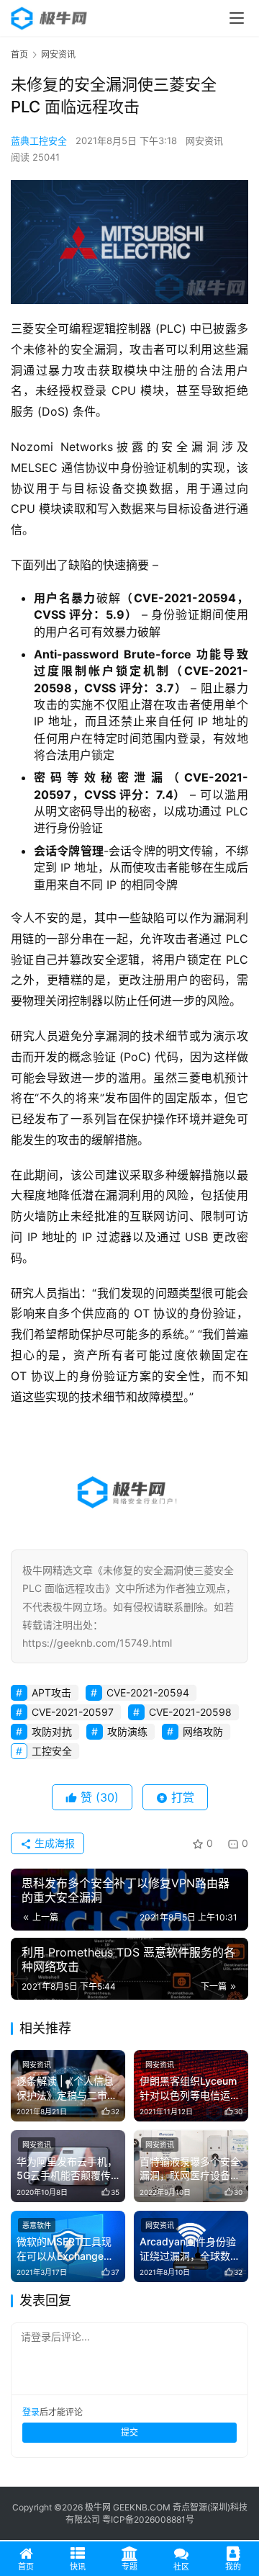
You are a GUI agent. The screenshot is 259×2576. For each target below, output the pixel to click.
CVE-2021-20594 (148, 1692)
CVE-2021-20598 (190, 1712)
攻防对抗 (52, 1731)
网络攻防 (203, 1731)
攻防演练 (127, 1731)
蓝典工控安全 (39, 140)
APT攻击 (51, 1692)
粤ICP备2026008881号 (148, 2519)
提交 (129, 2432)
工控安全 (52, 1751)
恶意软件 (37, 2225)
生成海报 (53, 1843)
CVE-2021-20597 (73, 1712)
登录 (31, 2412)
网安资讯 (204, 140)
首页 (19, 54)
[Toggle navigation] (237, 18)
